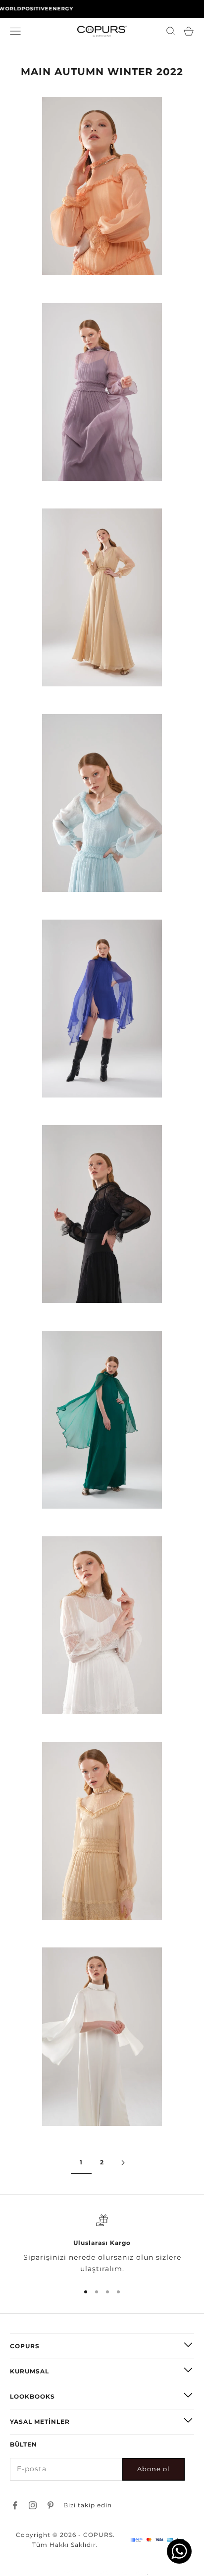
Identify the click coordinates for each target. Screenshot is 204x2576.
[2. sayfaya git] (123, 2163)
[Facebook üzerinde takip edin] (15, 2505)
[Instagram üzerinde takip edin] (33, 2505)
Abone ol (153, 2469)
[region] (102, 2245)
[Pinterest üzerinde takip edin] (51, 2505)
